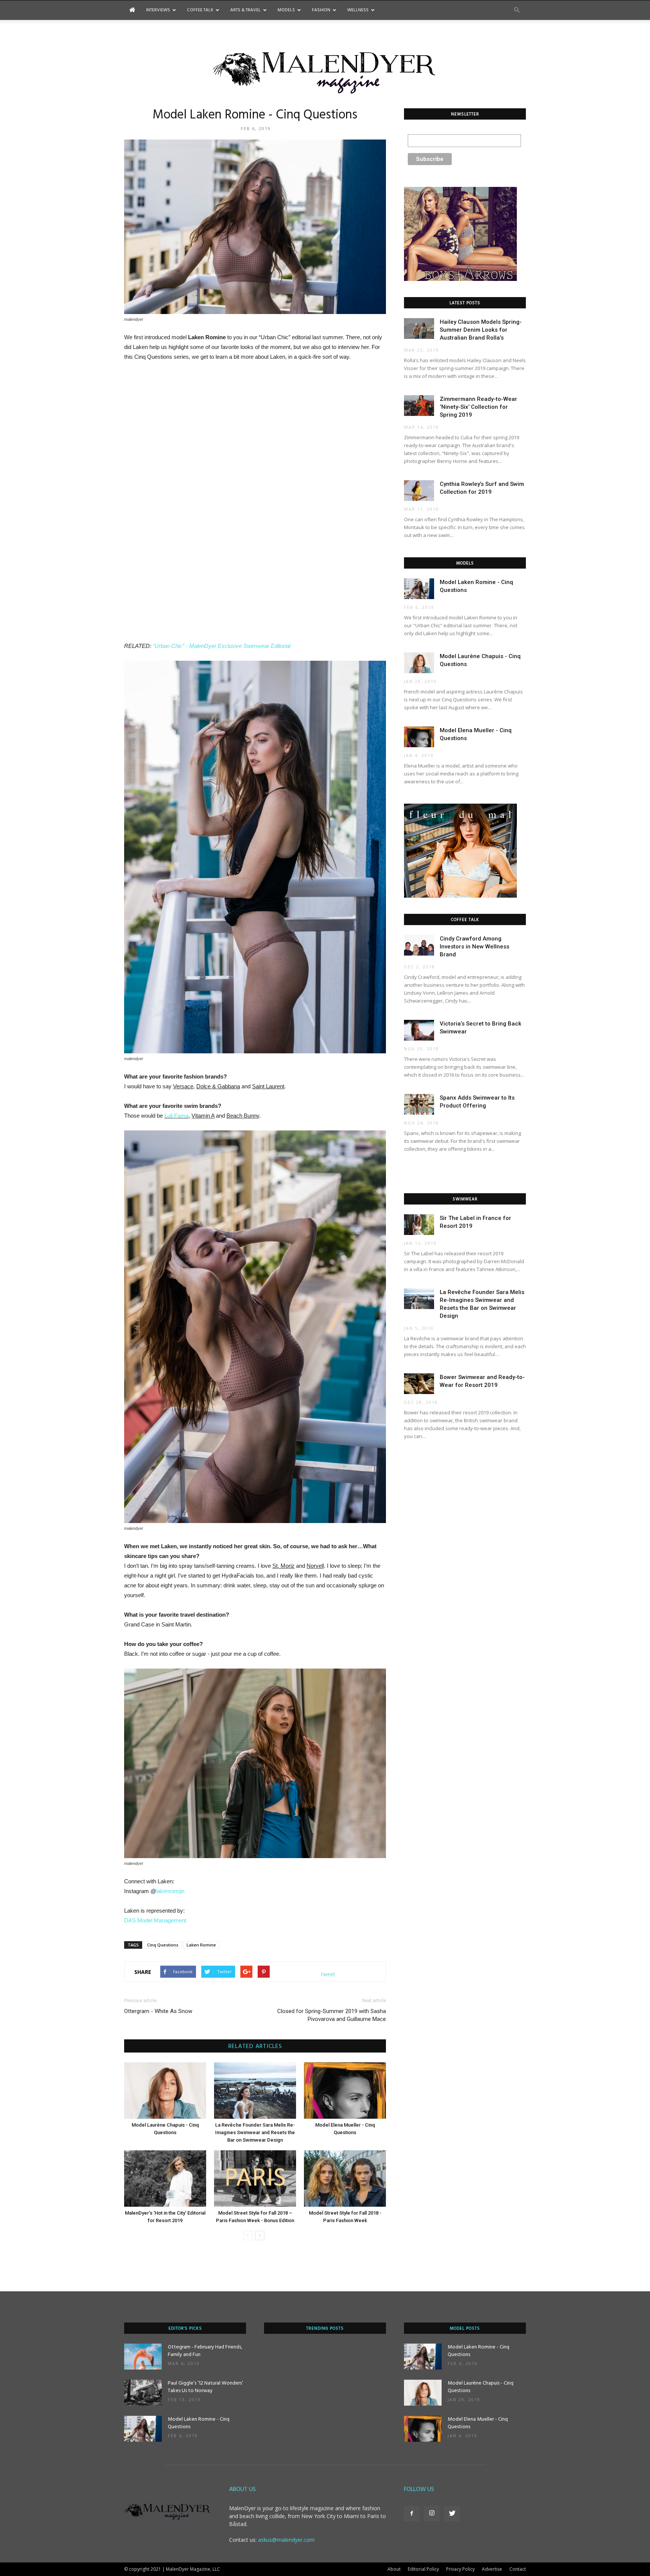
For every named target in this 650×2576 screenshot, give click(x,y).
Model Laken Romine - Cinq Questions (199, 2423)
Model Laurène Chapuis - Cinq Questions (481, 2387)
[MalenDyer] (325, 71)
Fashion (321, 10)
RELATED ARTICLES (255, 2047)
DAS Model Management (155, 1920)
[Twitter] (452, 2514)
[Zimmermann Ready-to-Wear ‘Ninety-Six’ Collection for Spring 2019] (419, 406)
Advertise (492, 2569)
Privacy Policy (460, 2569)
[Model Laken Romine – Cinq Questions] (419, 589)
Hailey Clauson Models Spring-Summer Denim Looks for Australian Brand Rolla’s (481, 330)
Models (286, 10)
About (394, 2569)
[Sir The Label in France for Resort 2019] (419, 1225)
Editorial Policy (423, 2569)
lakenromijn (170, 1891)
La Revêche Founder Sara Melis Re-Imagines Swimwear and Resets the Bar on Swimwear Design (255, 2132)
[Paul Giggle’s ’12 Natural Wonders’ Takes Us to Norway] (143, 2393)
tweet (328, 1974)
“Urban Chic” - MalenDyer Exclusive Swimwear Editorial (222, 646)
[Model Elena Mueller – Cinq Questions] (345, 2091)
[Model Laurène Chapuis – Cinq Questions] (165, 2091)
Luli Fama (176, 1116)
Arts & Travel (245, 10)
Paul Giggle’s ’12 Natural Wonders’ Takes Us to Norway (205, 2387)
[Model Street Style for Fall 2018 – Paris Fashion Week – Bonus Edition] (255, 2179)
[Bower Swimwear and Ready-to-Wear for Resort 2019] (419, 1384)
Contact (518, 2569)
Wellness (358, 10)
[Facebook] (412, 2514)
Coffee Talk (200, 10)
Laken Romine (201, 1945)
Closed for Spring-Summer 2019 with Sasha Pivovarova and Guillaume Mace (332, 2015)
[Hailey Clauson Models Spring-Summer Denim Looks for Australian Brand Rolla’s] (419, 328)
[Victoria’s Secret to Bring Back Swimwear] (419, 1030)
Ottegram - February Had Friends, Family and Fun (205, 2351)
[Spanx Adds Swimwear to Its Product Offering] (419, 1104)
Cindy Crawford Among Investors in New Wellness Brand (475, 947)
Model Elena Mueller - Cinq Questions (478, 2423)
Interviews (158, 10)
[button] (517, 10)
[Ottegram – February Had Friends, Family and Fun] (143, 2357)
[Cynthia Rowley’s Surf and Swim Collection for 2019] (419, 491)
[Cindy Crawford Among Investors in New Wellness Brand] (419, 945)
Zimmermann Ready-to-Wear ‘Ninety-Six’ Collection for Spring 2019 (478, 407)
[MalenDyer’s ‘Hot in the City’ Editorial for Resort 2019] (165, 2179)
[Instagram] (432, 2514)
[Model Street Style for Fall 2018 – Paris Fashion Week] (345, 2179)
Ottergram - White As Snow (158, 2011)
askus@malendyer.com (286, 2540)
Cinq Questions (163, 1945)
